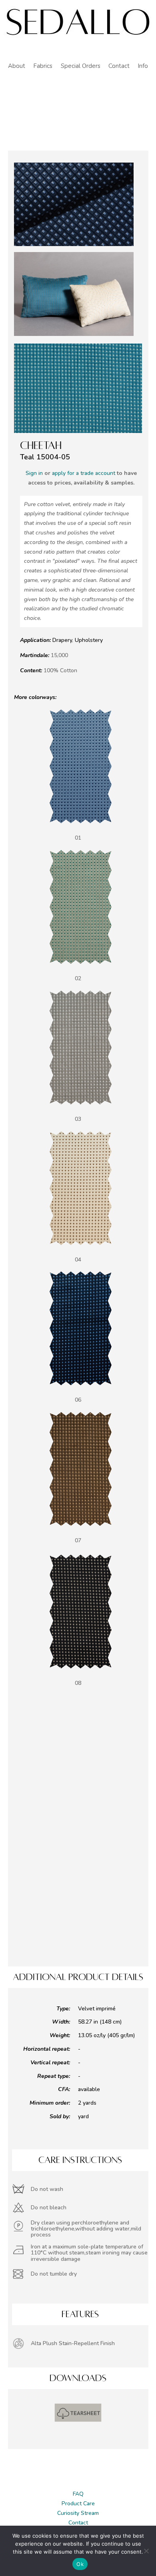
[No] (146, 2551)
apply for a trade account (84, 473)
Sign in (34, 473)
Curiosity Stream (78, 2513)
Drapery (62, 640)
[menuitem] (17, 66)
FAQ (78, 2494)
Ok (80, 2564)
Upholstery (89, 640)
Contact (78, 2523)
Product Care (78, 2504)
